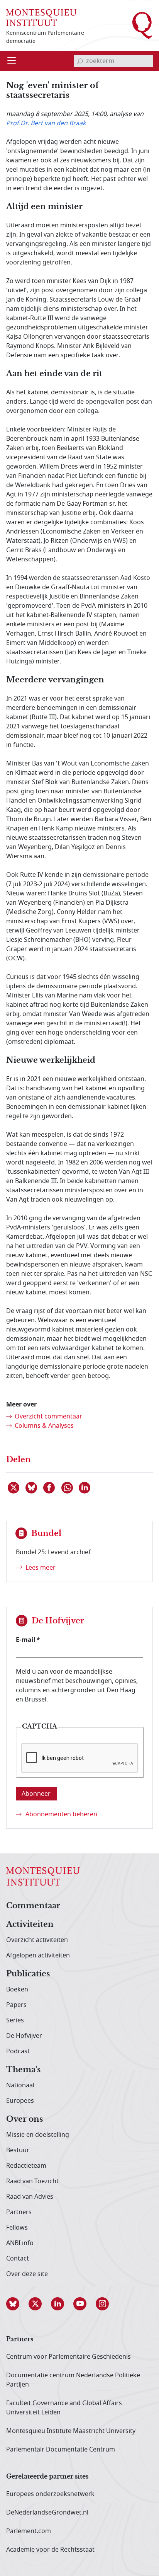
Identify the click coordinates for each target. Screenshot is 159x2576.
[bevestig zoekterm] (80, 61)
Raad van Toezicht (32, 2181)
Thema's (23, 2070)
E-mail (26, 1640)
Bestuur (18, 2150)
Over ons (25, 2119)
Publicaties (28, 1974)
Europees (20, 2101)
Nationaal (20, 2085)
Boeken (17, 1990)
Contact (18, 2259)
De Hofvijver (24, 2036)
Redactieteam (26, 2166)
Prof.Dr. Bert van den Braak (46, 123)
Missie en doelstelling (38, 2135)
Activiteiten (30, 1925)
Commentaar (33, 1906)
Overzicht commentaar (48, 1417)
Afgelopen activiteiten (38, 1955)
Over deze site (27, 2274)
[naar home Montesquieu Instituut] (41, 17)
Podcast (18, 2051)
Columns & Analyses (44, 1426)
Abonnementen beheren (61, 1814)
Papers (16, 2005)
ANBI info (20, 2243)
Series (15, 2020)
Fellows (17, 2228)
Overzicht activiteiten (37, 1940)
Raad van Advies (30, 2197)
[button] (17, 2304)
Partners (19, 2212)
